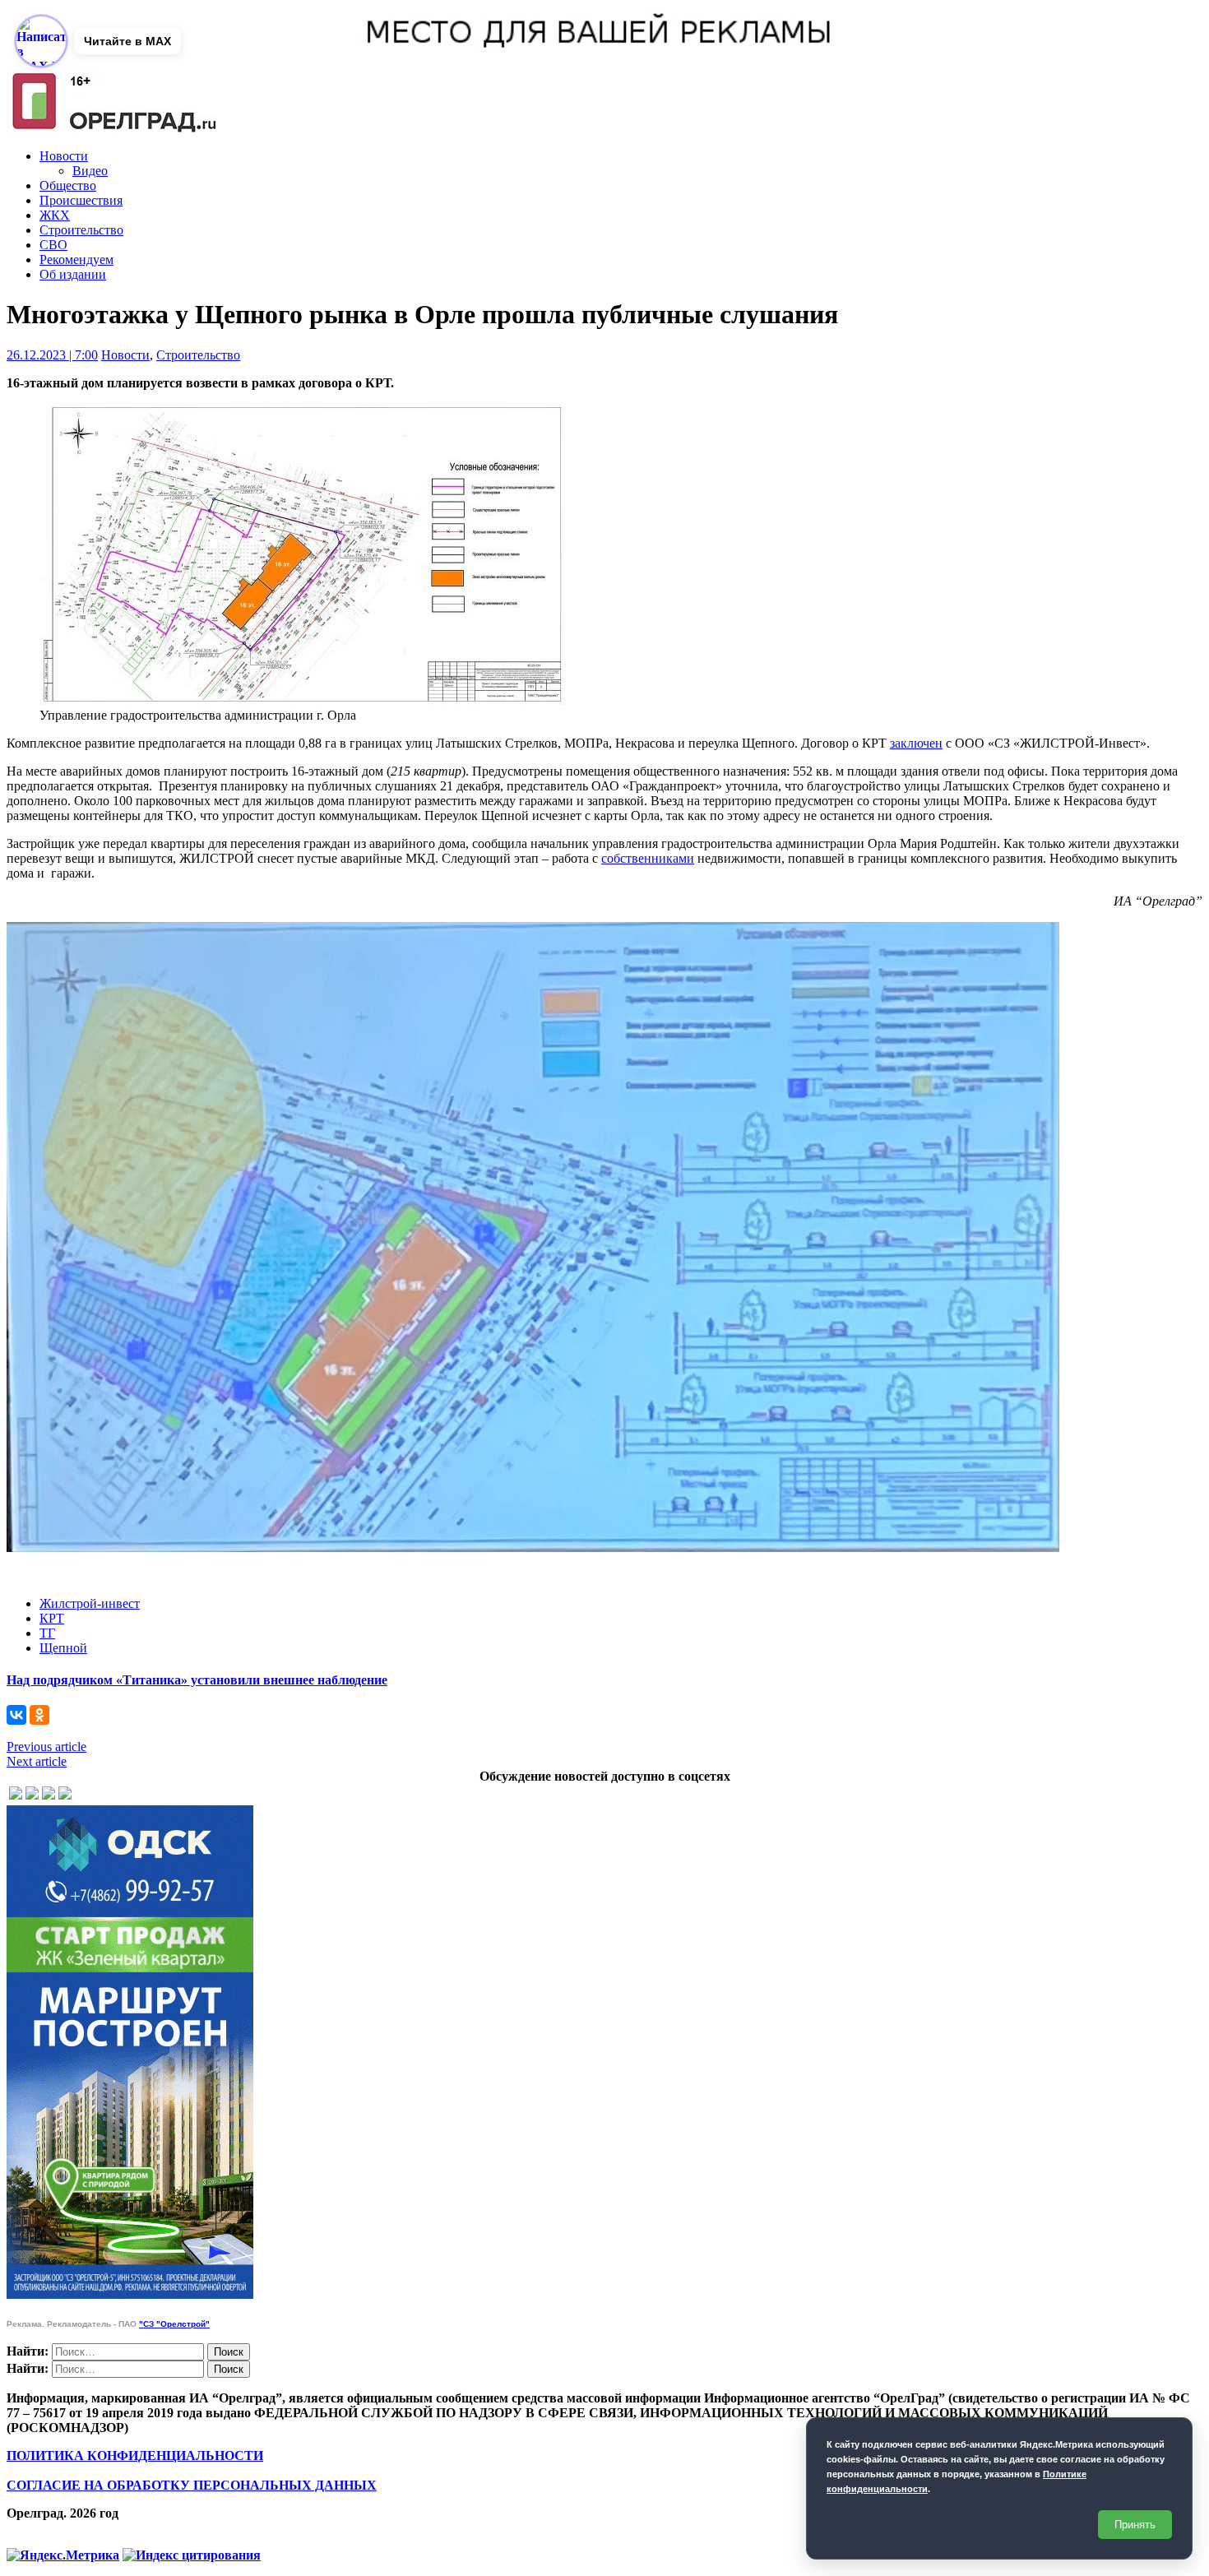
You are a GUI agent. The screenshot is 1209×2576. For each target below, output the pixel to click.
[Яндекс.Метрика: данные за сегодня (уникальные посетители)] (63, 2555)
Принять (1135, 2525)
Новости (64, 156)
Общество (68, 185)
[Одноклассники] (39, 1715)
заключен (916, 743)
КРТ (52, 1618)
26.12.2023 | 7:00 (52, 355)
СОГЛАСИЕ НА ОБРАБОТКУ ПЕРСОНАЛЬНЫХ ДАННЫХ (192, 2485)
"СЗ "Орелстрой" (174, 2324)
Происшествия (81, 200)
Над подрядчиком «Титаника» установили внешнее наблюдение (197, 1680)
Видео (90, 171)
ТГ (47, 1633)
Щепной (63, 1648)
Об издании (73, 274)
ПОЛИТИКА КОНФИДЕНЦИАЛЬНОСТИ (135, 2456)
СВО (53, 245)
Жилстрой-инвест (90, 1603)
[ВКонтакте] (16, 1715)
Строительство (81, 230)
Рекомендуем (76, 259)
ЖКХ (55, 215)
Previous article (46, 1747)
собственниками (648, 858)
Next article (37, 1761)
